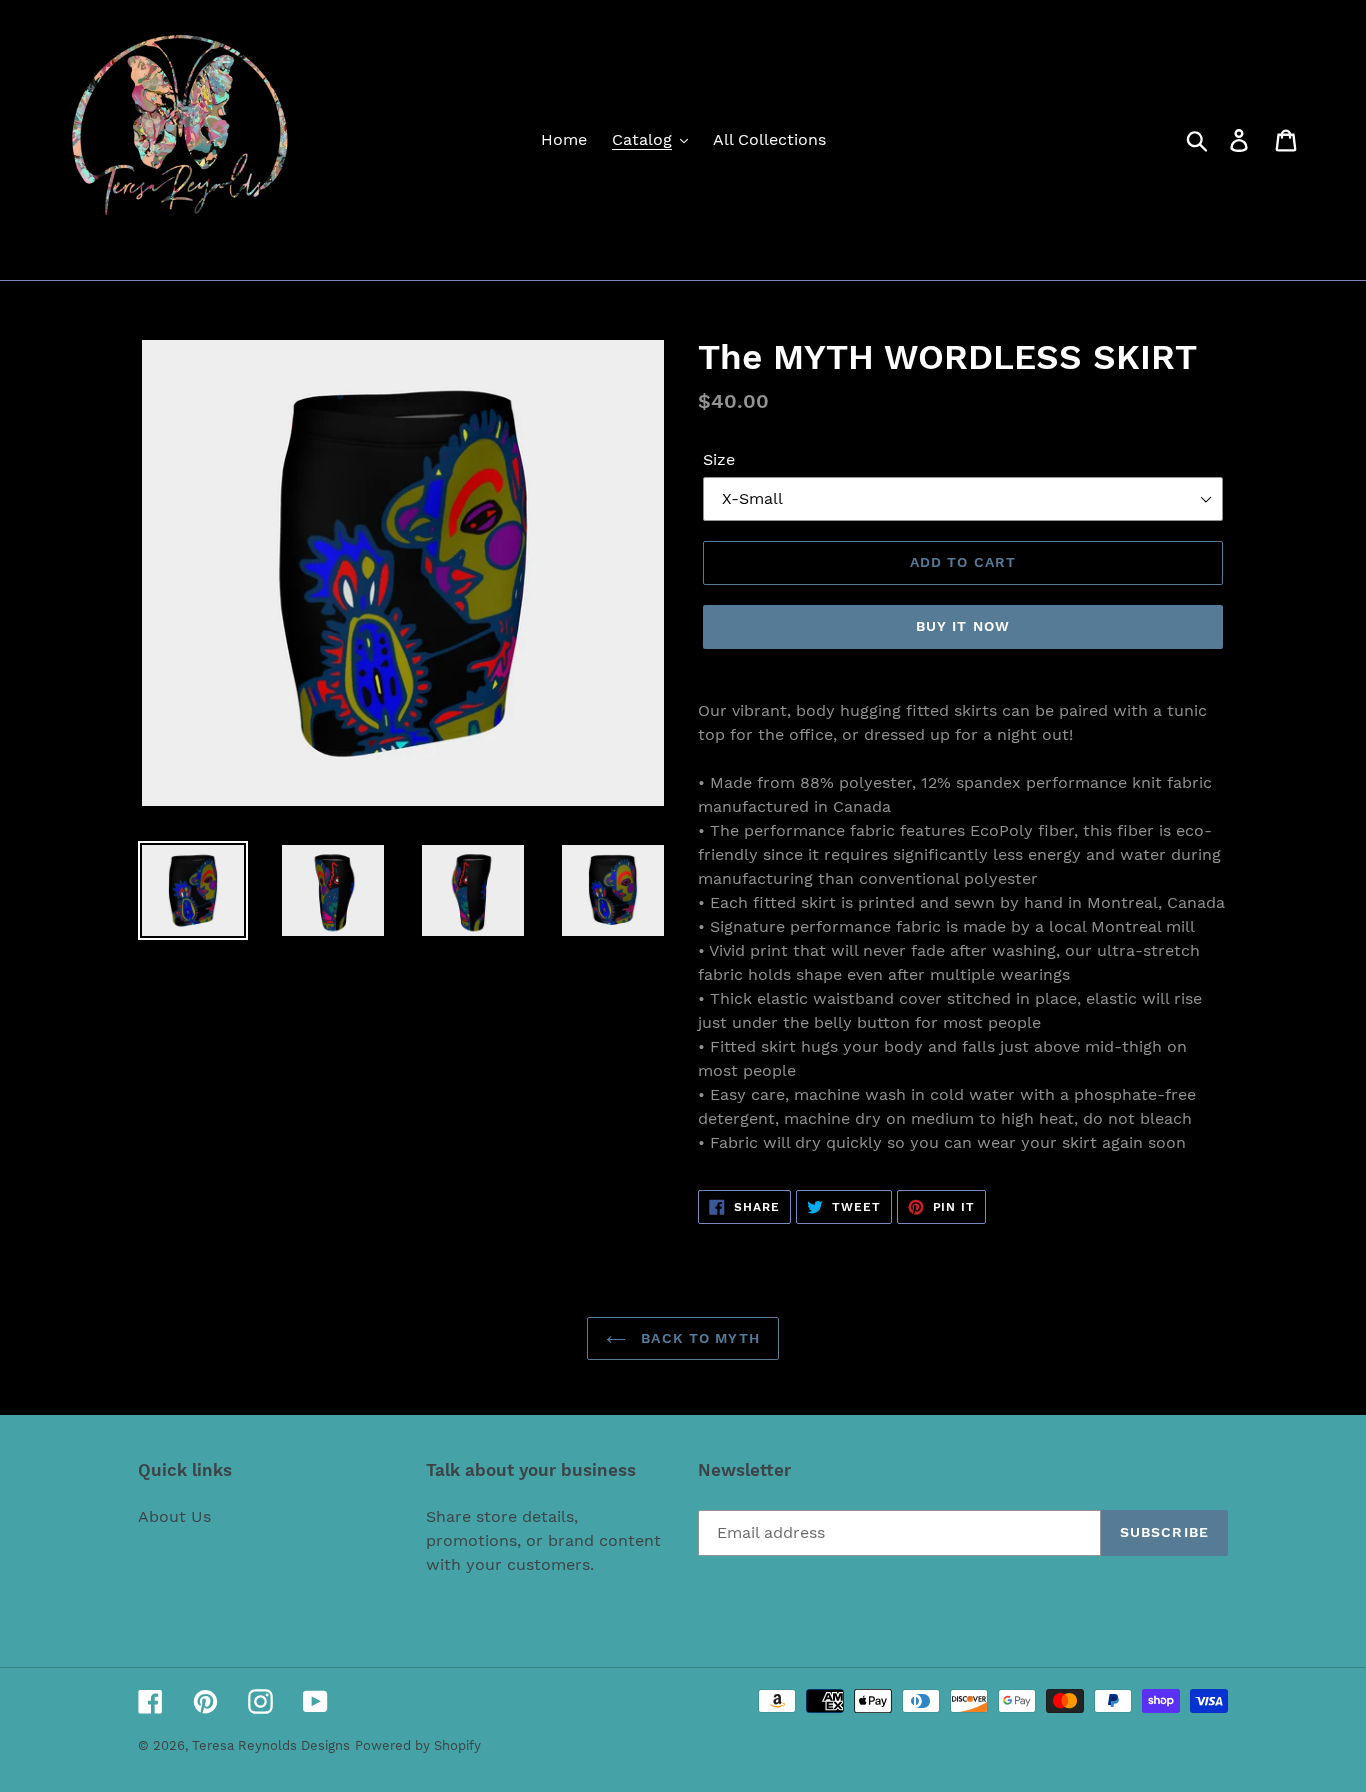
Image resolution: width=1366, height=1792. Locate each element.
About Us (174, 1516)
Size (719, 459)
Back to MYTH (698, 1338)
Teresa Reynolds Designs (271, 1745)
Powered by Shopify (418, 1745)
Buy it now (963, 626)
